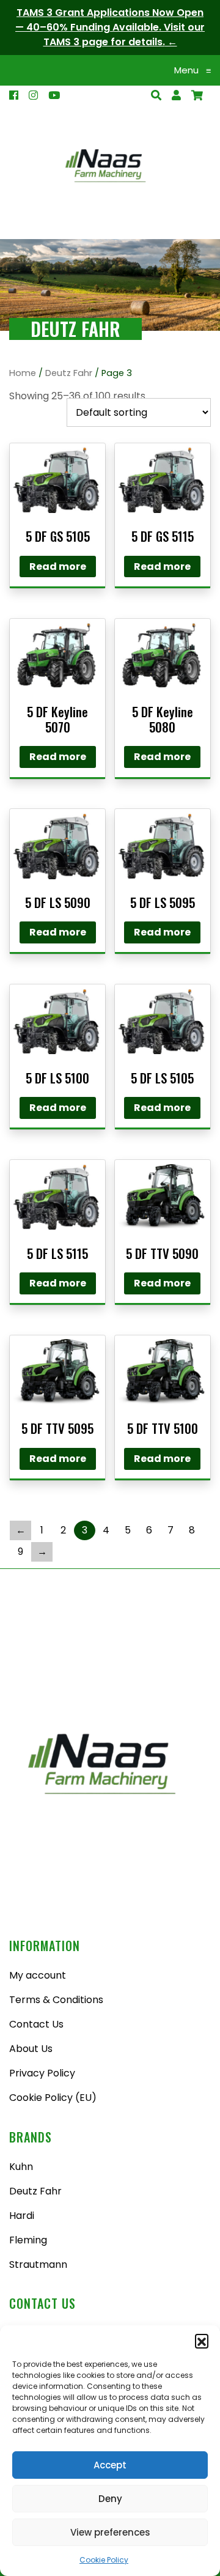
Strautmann (38, 2264)
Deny (110, 2499)
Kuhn (21, 2167)
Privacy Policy (42, 2073)
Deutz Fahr (69, 373)
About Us (31, 2049)
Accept (110, 2465)
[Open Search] (197, 95)
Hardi (22, 2216)
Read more (58, 566)
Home (23, 373)
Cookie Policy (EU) (53, 2098)
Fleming (28, 2240)
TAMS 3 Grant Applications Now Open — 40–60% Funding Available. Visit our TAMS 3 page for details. (110, 27)
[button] (202, 2341)
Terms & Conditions (56, 2000)
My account (38, 1975)
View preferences (110, 2532)
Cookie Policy (104, 2560)
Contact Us (36, 2024)
